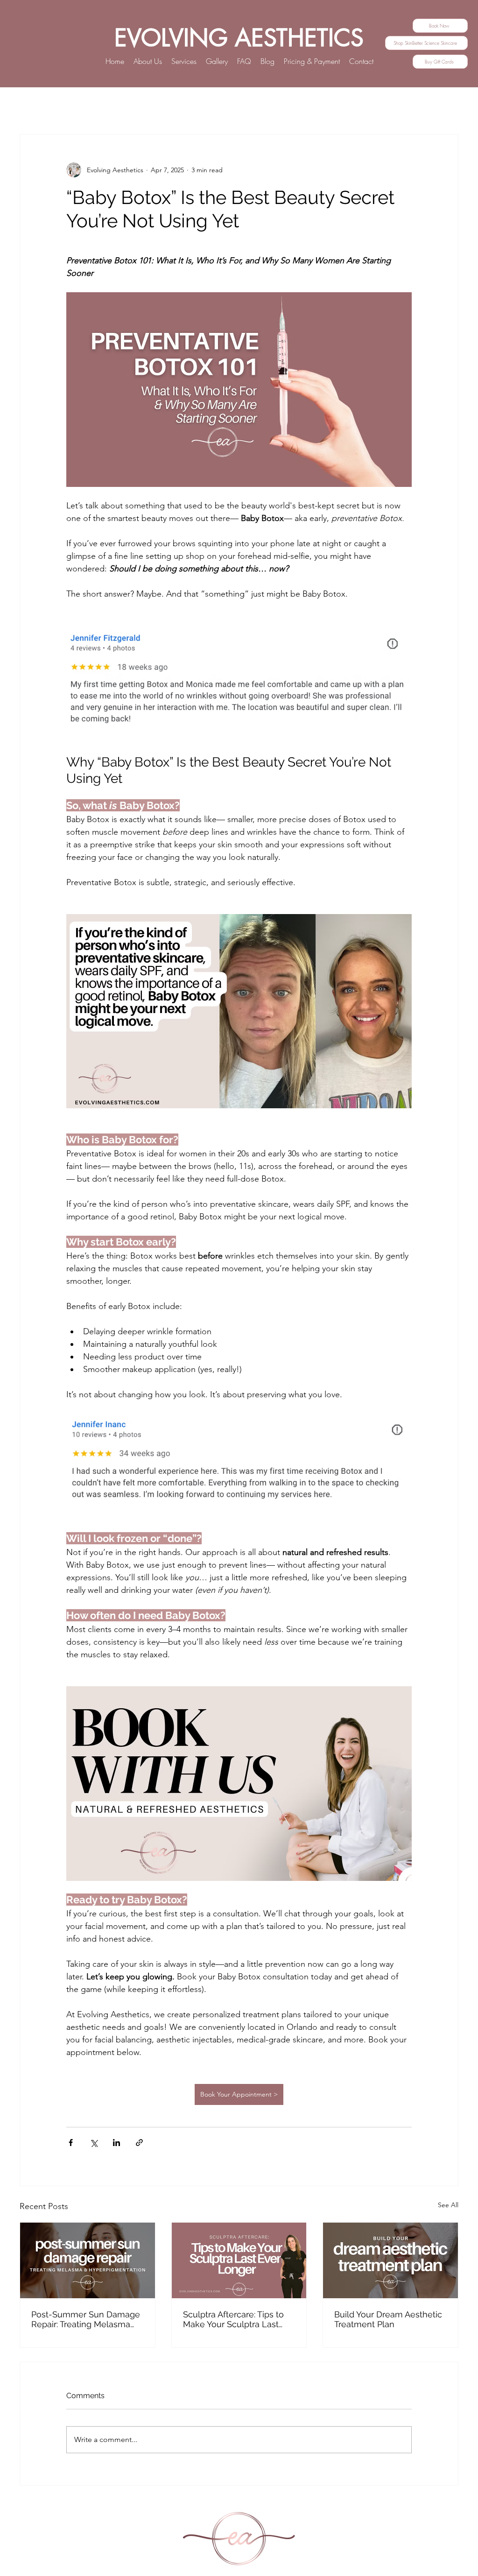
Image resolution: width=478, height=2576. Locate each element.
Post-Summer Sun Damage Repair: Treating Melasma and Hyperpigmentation (86, 2319)
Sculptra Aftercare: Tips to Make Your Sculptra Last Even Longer (233, 2319)
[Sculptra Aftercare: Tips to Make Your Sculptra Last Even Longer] (239, 2260)
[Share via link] (139, 2143)
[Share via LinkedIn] (116, 2143)
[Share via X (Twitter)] (94, 2143)
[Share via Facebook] (71, 2143)
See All (448, 2205)
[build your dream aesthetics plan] (390, 2260)
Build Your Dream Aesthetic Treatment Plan (388, 2319)
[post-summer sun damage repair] (88, 2260)
